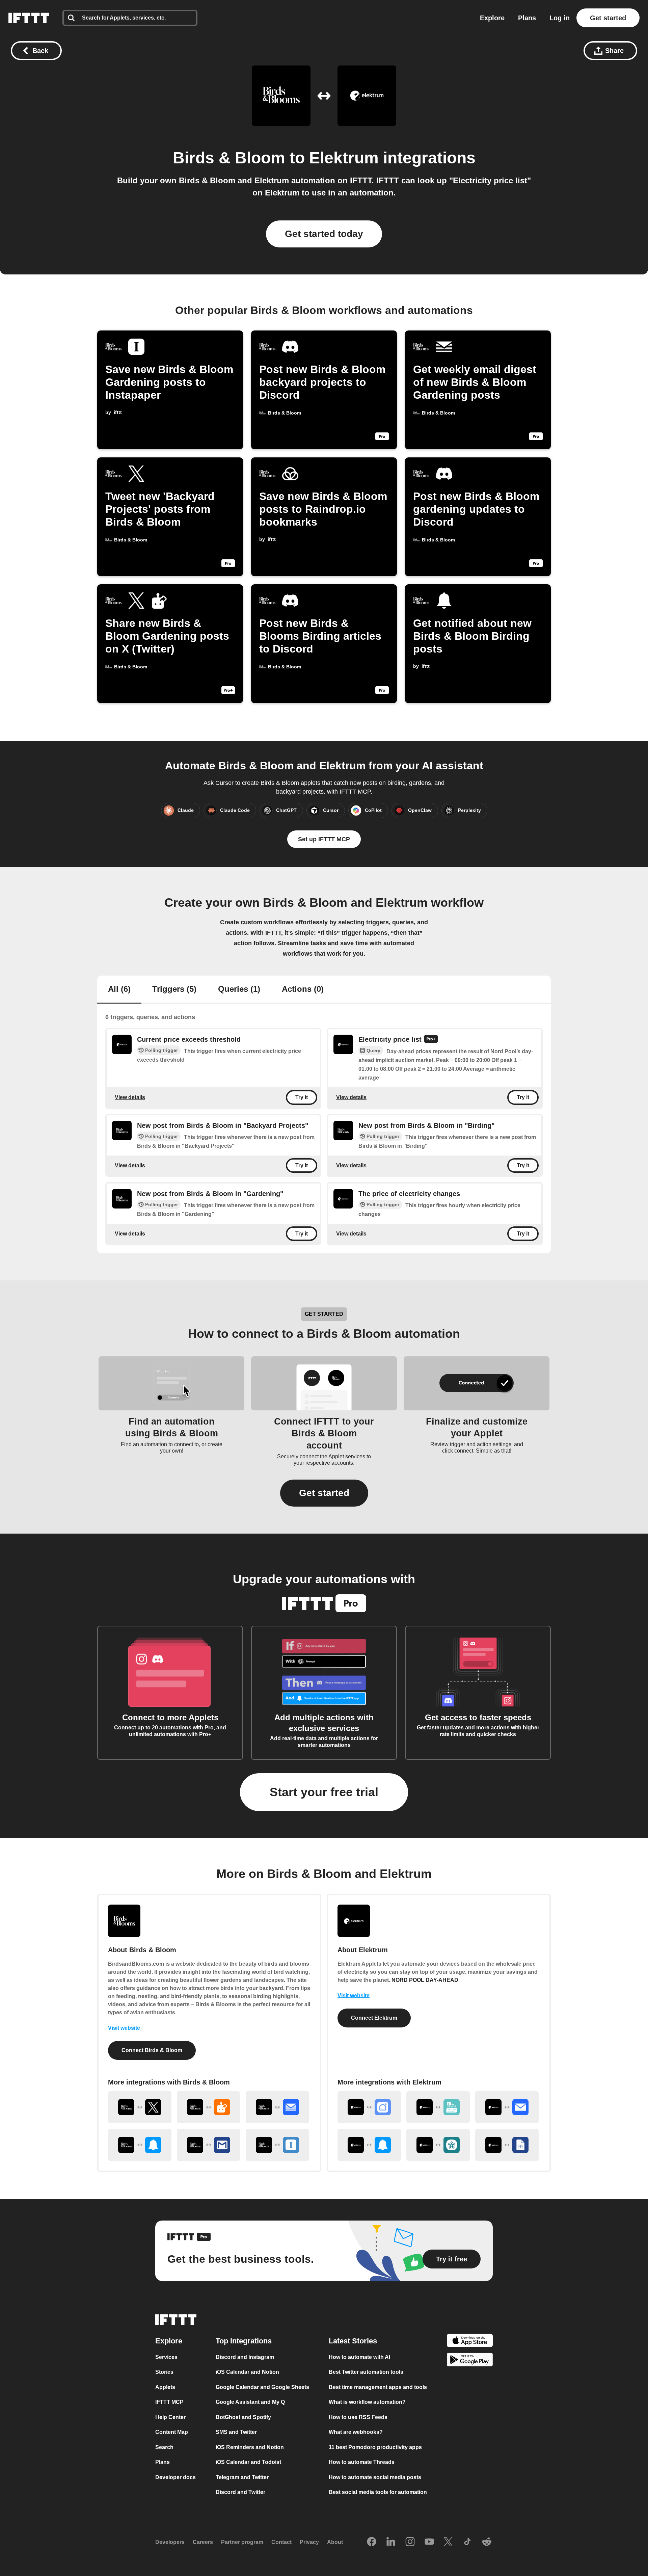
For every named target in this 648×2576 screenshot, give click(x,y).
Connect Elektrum (374, 2018)
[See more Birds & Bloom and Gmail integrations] (209, 2145)
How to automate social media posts (375, 2477)
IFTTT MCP (169, 2402)
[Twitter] (448, 2542)
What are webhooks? (356, 2432)
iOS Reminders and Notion (250, 2447)
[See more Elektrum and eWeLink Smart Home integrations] (438, 2107)
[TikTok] (467, 2542)
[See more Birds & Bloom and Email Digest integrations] (277, 2107)
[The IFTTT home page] (29, 18)
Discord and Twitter (240, 2492)
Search (164, 2447)
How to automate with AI (359, 2357)
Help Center (170, 2417)
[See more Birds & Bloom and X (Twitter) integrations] (140, 2107)
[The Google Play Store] (470, 2361)
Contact (281, 2542)
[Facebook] (372, 2542)
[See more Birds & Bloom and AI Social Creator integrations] (209, 2107)
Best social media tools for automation (378, 2492)
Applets (165, 2387)
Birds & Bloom (229, 158)
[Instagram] (410, 2542)
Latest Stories (353, 2341)
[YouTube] (429, 2542)
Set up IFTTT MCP (324, 839)
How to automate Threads (362, 2462)
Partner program (242, 2542)
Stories (164, 2372)
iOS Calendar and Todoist (248, 2462)
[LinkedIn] (391, 2542)
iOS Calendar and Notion (247, 2372)
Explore (492, 18)
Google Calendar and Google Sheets (262, 2387)
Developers (170, 2542)
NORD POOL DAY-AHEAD (425, 1980)
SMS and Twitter (236, 2432)
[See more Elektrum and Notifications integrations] (369, 2145)
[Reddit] (487, 2542)
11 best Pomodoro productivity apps (375, 2447)
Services (166, 2357)
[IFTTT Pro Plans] (431, 1040)
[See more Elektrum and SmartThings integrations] (438, 2145)
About (335, 2542)
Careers (203, 2542)
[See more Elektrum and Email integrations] (507, 2107)
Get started (608, 18)
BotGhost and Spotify (243, 2417)
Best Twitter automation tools (366, 2372)
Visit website (124, 2028)
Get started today (324, 234)
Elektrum (344, 158)
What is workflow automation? (367, 2402)
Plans (527, 18)
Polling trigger (161, 1050)
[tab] (119, 990)
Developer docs (175, 2477)
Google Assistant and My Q (250, 2402)
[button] (324, 1493)
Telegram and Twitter (242, 2477)
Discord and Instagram (245, 2357)
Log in (560, 18)
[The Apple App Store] (470, 2342)
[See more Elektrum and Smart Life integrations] (369, 2107)
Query (373, 1051)
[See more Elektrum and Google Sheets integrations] (507, 2145)
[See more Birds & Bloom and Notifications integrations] (140, 2145)
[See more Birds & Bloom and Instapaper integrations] (277, 2145)
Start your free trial (324, 1792)
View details (130, 1097)
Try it (302, 1097)
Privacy (309, 2542)
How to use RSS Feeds (358, 2417)
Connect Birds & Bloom (152, 2050)
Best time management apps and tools (378, 2387)
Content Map (172, 2432)
